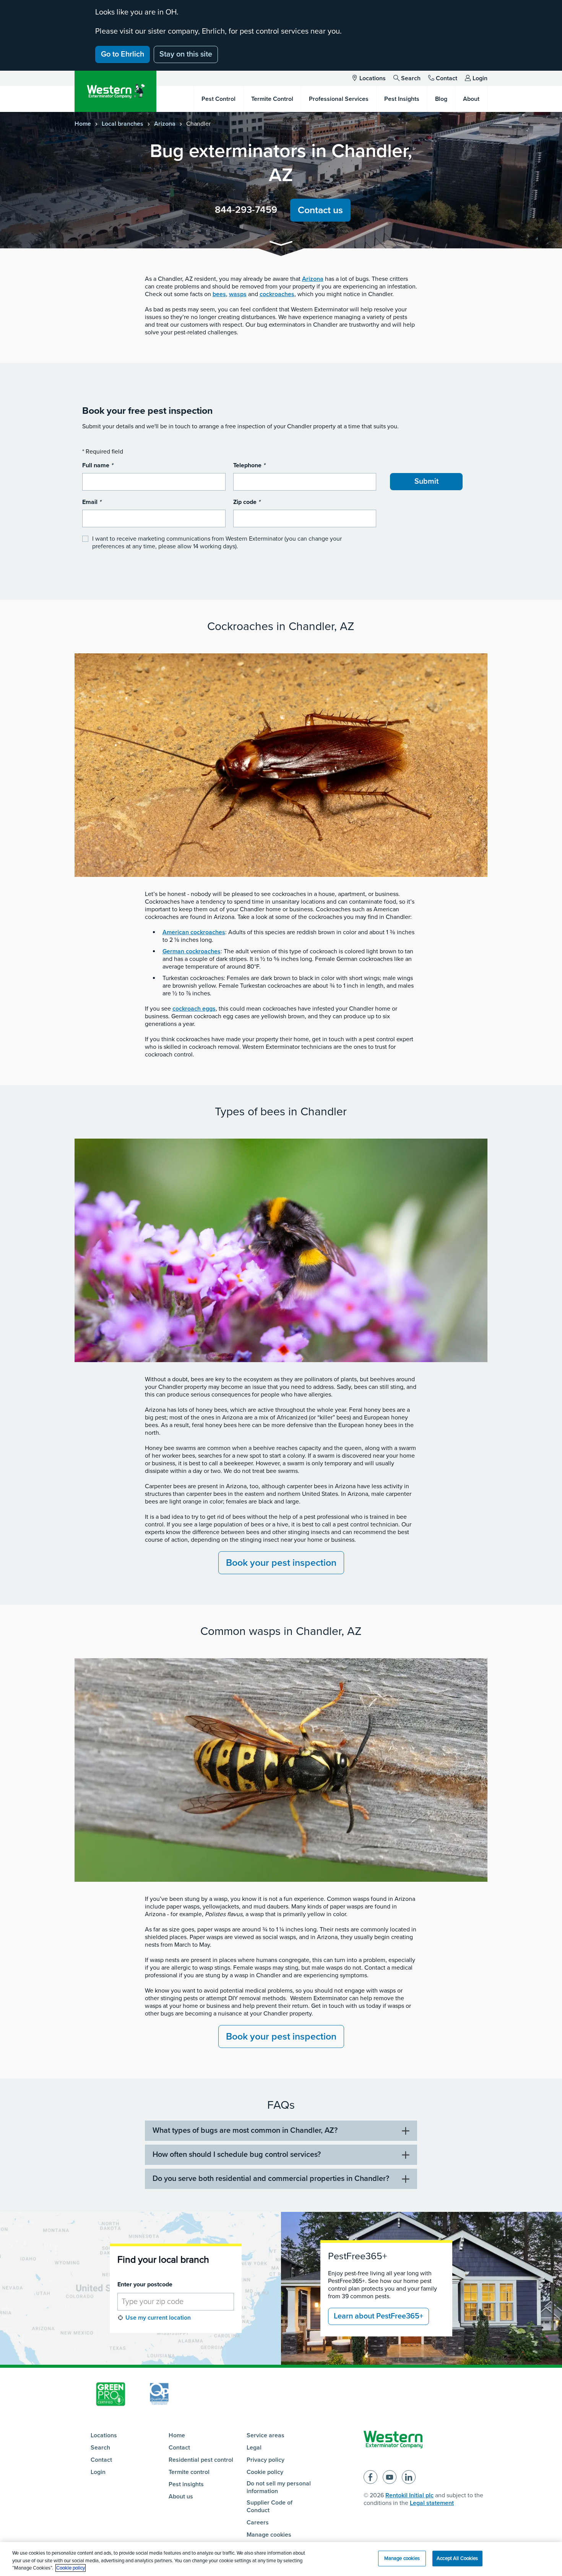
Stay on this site (186, 54)
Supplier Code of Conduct (270, 2506)
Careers (258, 2523)
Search (411, 78)
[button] (281, 245)
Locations (373, 78)
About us (181, 2497)
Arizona (165, 124)
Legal (254, 2448)
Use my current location (158, 2318)
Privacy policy (266, 2460)
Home (83, 124)
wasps (238, 294)
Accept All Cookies (457, 2558)
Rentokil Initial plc (409, 2495)
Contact (447, 78)
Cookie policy (265, 2472)
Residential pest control (201, 2460)
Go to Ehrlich (123, 54)
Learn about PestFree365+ (378, 2316)
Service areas (266, 2435)
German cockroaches (192, 951)
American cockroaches (194, 932)
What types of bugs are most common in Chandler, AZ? (245, 2130)
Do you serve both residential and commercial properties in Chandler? (271, 2179)
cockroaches (277, 294)
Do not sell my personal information (279, 2487)
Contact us (320, 210)
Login (480, 78)
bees (219, 294)
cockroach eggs (194, 1009)
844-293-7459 (246, 210)
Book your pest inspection (281, 1563)
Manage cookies (269, 2535)
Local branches (123, 124)
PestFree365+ (357, 2256)
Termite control (189, 2472)
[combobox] (176, 2302)
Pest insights (186, 2484)
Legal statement (432, 2503)
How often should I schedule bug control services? (237, 2155)
